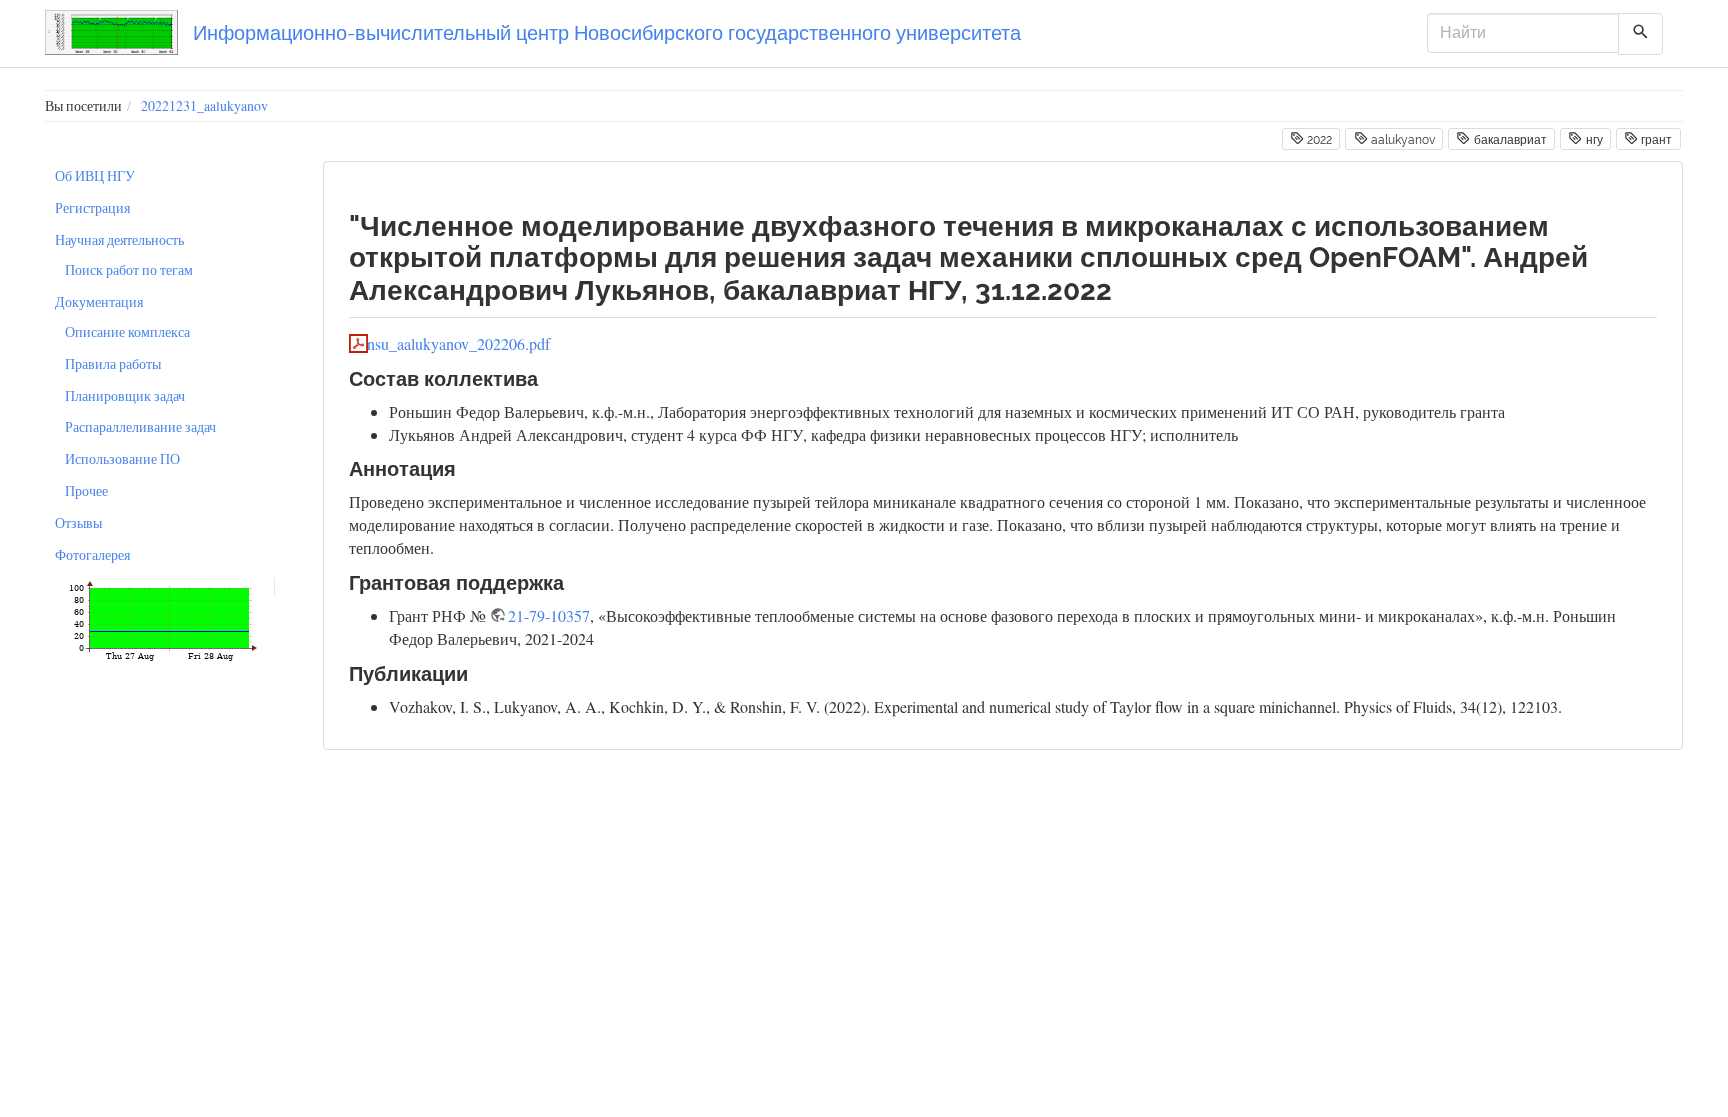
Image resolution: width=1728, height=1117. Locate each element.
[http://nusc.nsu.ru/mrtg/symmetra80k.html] (162, 618)
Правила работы (113, 363)
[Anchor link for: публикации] (478, 672)
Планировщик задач (125, 395)
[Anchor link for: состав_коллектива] (548, 377)
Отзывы (78, 522)
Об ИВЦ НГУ (95, 175)
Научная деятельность (119, 239)
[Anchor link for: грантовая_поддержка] (574, 581)
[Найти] (1640, 34)
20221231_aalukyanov (204, 105)
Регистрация (92, 207)
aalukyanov (1401, 140)
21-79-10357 (549, 615)
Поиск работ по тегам (129, 269)
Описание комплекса (127, 331)
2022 (1318, 140)
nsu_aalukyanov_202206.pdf (458, 343)
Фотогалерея (92, 554)
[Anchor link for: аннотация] (466, 467)
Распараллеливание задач (140, 426)
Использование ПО (122, 458)
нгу (1593, 140)
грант (1655, 140)
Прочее (86, 490)
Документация (99, 301)
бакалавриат (1509, 140)
